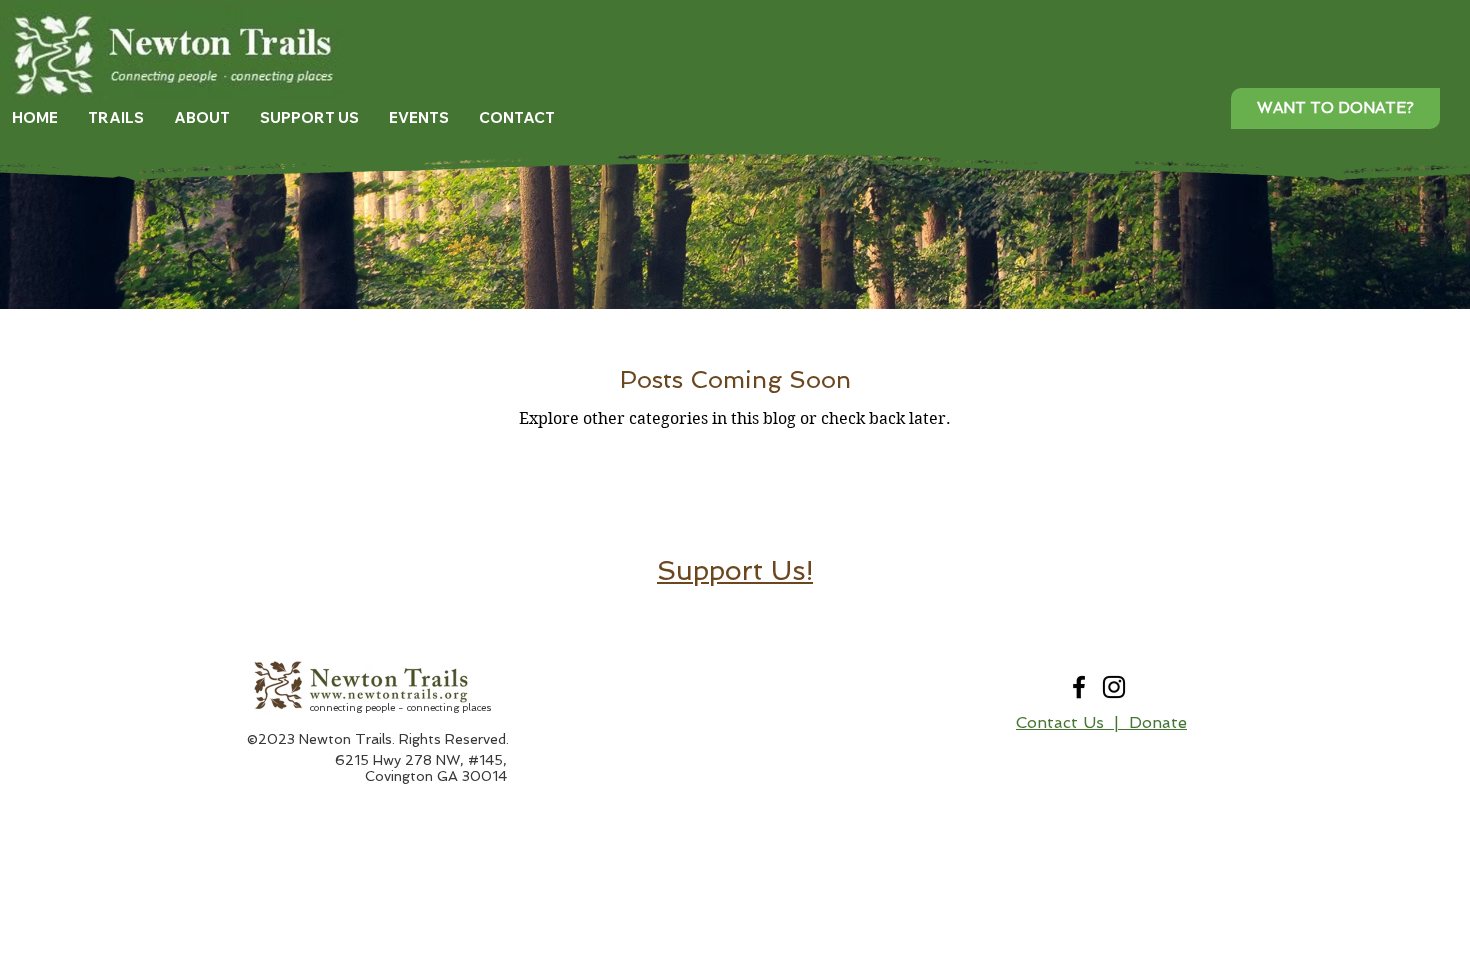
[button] (116, 118)
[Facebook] (1079, 687)
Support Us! (735, 570)
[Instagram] (1114, 687)
